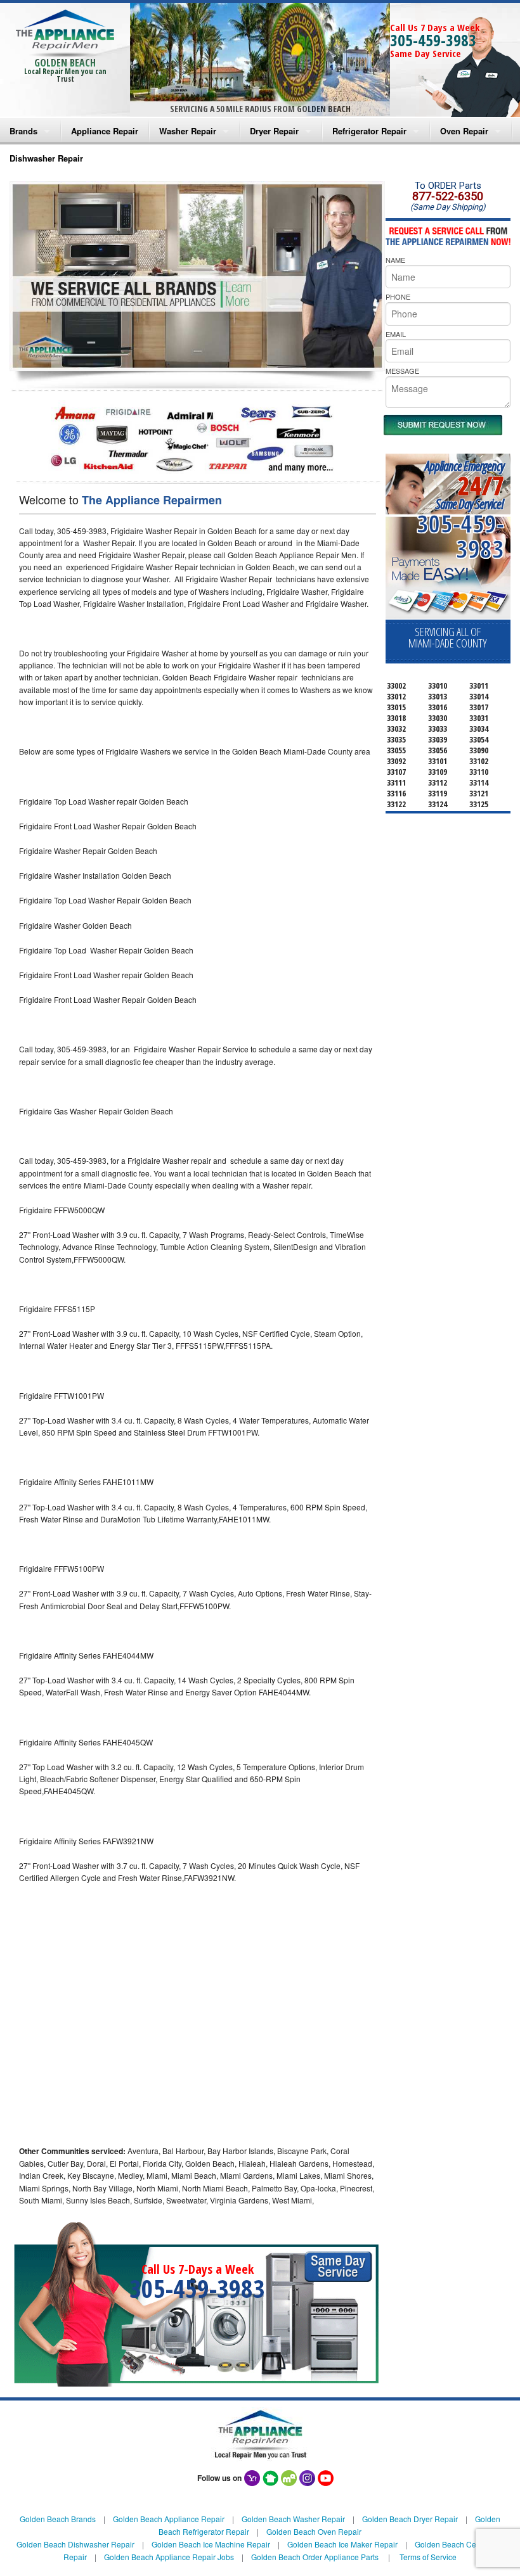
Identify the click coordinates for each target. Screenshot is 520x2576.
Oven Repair (464, 131)
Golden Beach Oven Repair (314, 2531)
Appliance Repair (105, 131)
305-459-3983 (433, 40)
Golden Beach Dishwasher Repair (75, 2544)
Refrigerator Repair (369, 131)
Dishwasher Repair (46, 158)
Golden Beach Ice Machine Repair (211, 2544)
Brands (23, 131)
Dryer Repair (274, 131)
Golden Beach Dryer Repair (410, 2519)
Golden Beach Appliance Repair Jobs (169, 2557)
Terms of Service (428, 2557)
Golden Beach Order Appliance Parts (315, 2557)
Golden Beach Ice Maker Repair (342, 2544)
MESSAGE (402, 371)
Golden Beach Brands (58, 2519)
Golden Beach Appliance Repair (169, 2519)
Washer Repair (188, 131)
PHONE (398, 296)
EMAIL (396, 334)
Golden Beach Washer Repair (293, 2519)
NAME (395, 260)
